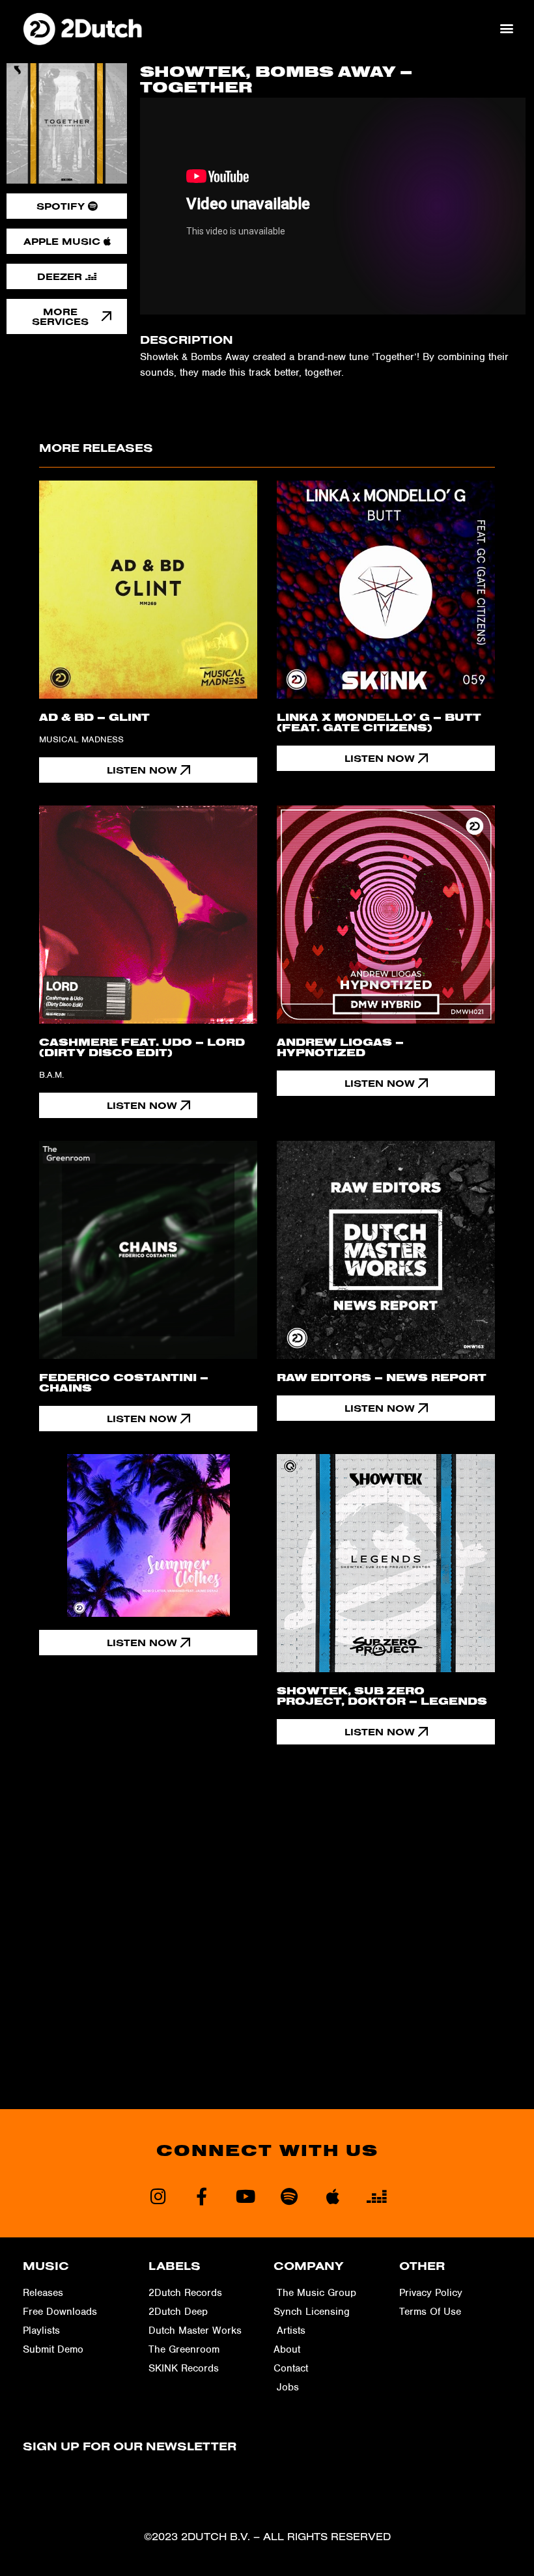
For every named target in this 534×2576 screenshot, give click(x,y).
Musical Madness (81, 739)
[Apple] (332, 2196)
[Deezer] (376, 2196)
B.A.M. (51, 1075)
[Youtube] (245, 2196)
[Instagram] (158, 2196)
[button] (507, 28)
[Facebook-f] (202, 2196)
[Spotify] (289, 2196)
